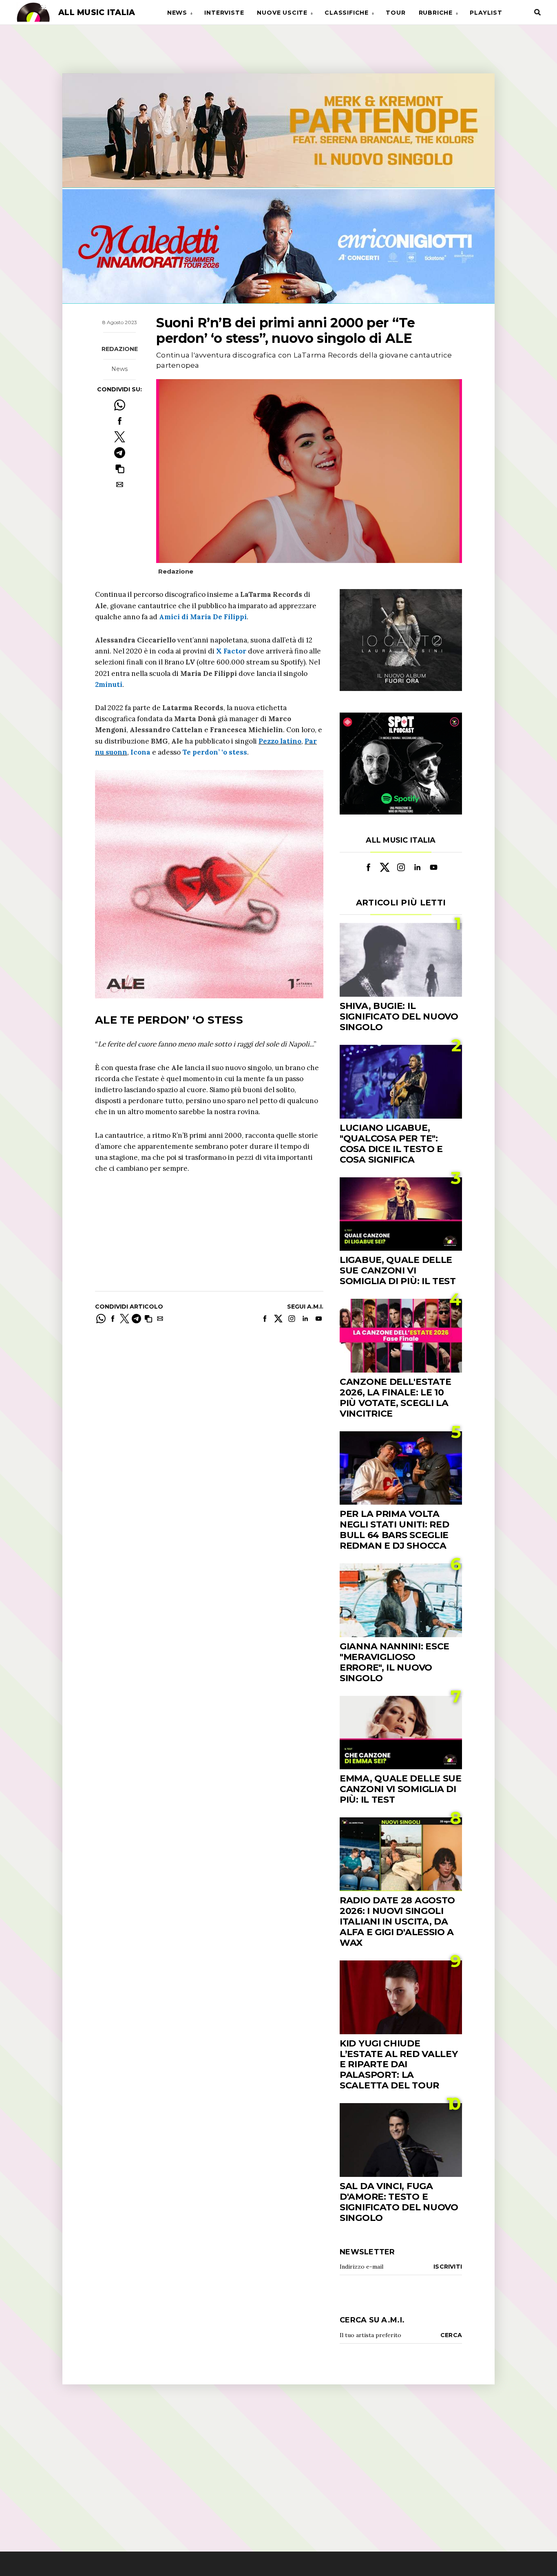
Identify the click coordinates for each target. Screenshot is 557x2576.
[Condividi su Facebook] (120, 421)
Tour (396, 13)
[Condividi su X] (120, 437)
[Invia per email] (120, 485)
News (177, 13)
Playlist (486, 13)
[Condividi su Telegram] (120, 453)
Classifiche (347, 13)
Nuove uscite (282, 13)
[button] (120, 469)
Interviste (224, 13)
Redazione (120, 349)
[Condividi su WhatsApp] (120, 405)
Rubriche (436, 13)
